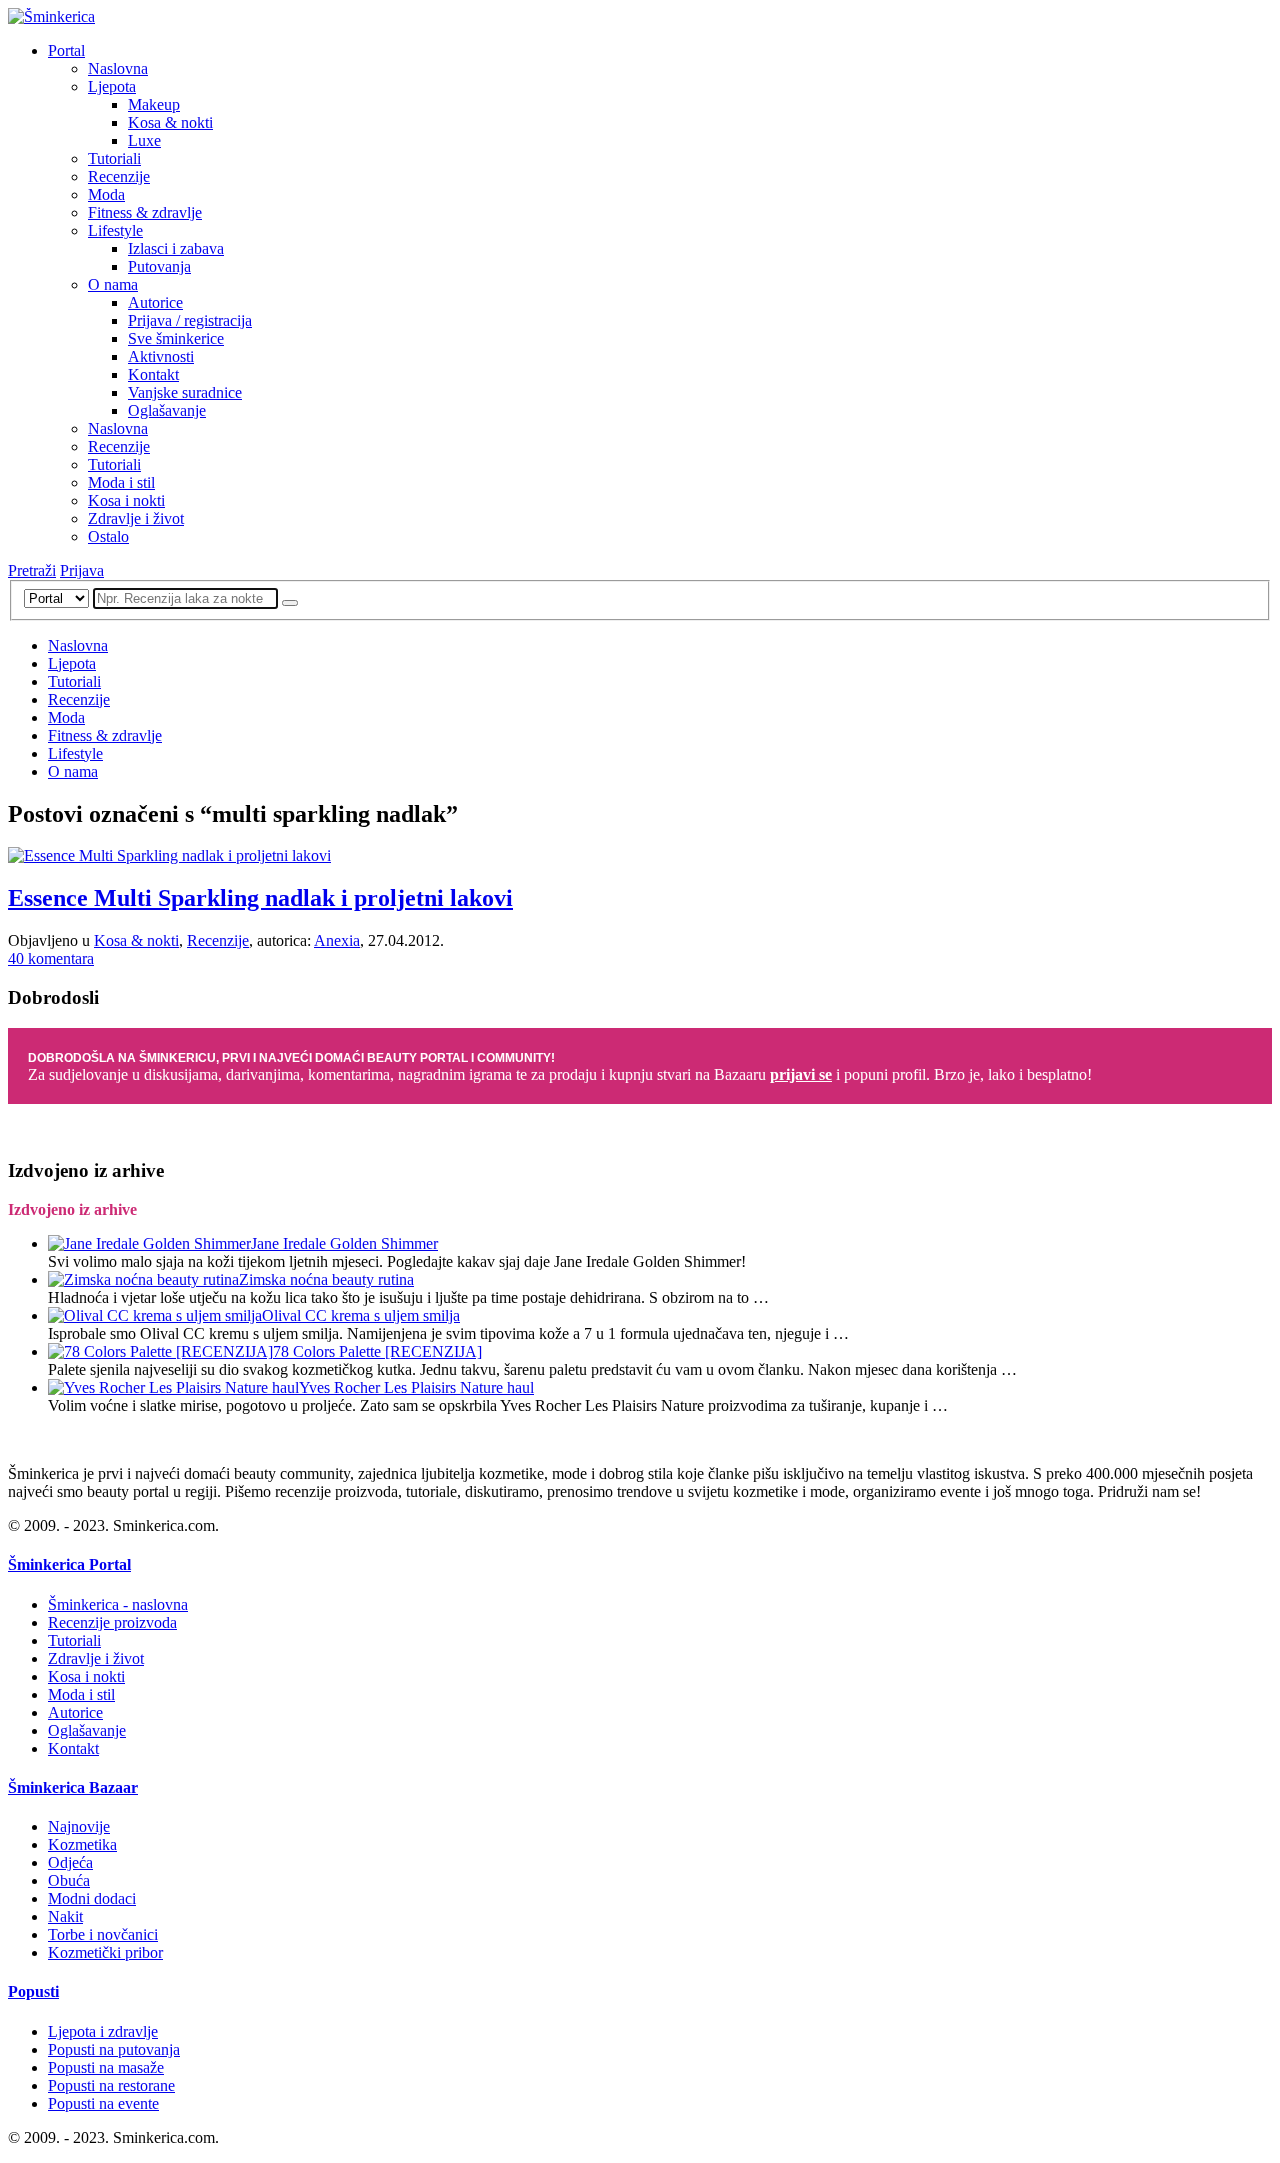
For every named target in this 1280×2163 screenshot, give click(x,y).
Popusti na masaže (106, 2067)
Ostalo (108, 536)
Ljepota (112, 86)
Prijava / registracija (190, 320)
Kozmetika (82, 1844)
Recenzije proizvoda (112, 1622)
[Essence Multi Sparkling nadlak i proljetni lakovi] (169, 855)
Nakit (65, 1916)
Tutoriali (114, 158)
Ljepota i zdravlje (103, 2031)
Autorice (155, 302)
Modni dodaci (92, 1898)
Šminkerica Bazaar (73, 1787)
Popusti (33, 1991)
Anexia (337, 940)
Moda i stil (121, 482)
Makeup (154, 104)
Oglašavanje (167, 410)
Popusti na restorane (111, 2085)
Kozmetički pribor (105, 1952)
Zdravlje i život (136, 518)
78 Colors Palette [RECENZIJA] (377, 1351)
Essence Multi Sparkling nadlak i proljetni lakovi (260, 898)
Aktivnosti (161, 356)
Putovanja (159, 266)
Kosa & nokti (170, 122)
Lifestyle (115, 230)
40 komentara (51, 958)
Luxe (144, 140)
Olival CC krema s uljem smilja (361, 1315)
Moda (106, 194)
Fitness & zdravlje (145, 212)
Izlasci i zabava (176, 248)
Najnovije (79, 1826)
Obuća (69, 1880)
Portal (66, 50)
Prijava (82, 570)
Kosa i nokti (126, 500)
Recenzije (119, 176)
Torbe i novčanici (103, 1934)
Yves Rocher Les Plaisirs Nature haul (416, 1387)
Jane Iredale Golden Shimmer (344, 1243)
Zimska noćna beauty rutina (326, 1279)
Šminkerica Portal (69, 1564)
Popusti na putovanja (114, 2049)
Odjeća (70, 1862)
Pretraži (32, 570)
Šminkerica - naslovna (118, 1604)
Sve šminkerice (176, 338)
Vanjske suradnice (185, 392)
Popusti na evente (103, 2103)
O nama (113, 284)
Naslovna (118, 68)
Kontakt (153, 374)
